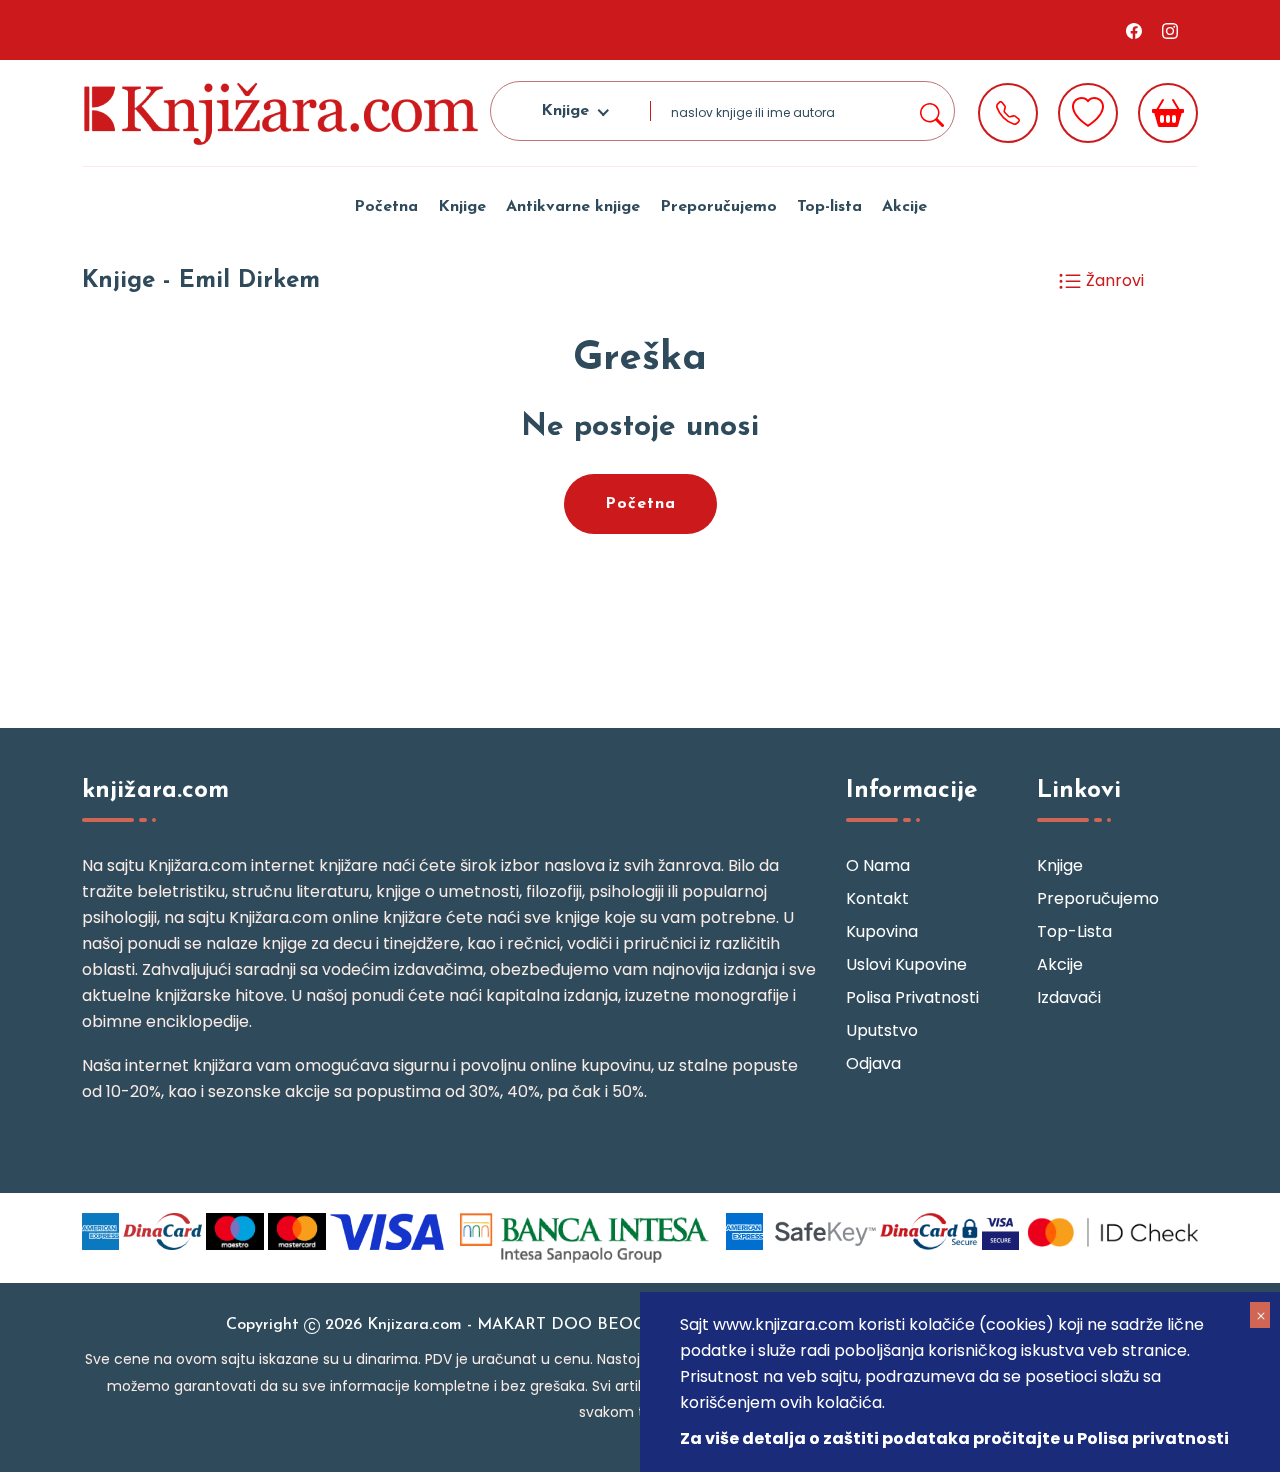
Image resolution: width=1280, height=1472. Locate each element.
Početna (386, 207)
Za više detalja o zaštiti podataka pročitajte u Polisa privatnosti (954, 1438)
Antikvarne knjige (573, 207)
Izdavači (1069, 997)
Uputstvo (882, 1030)
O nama (878, 865)
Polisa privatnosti (912, 997)
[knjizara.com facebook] (1134, 30)
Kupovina (882, 931)
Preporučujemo (718, 207)
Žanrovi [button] (1113, 280)
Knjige (462, 207)
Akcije (904, 207)
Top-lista (829, 207)
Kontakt (877, 898)
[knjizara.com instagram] (1170, 30)
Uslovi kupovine (906, 964)
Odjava (873, 1063)
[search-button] (931, 111)
